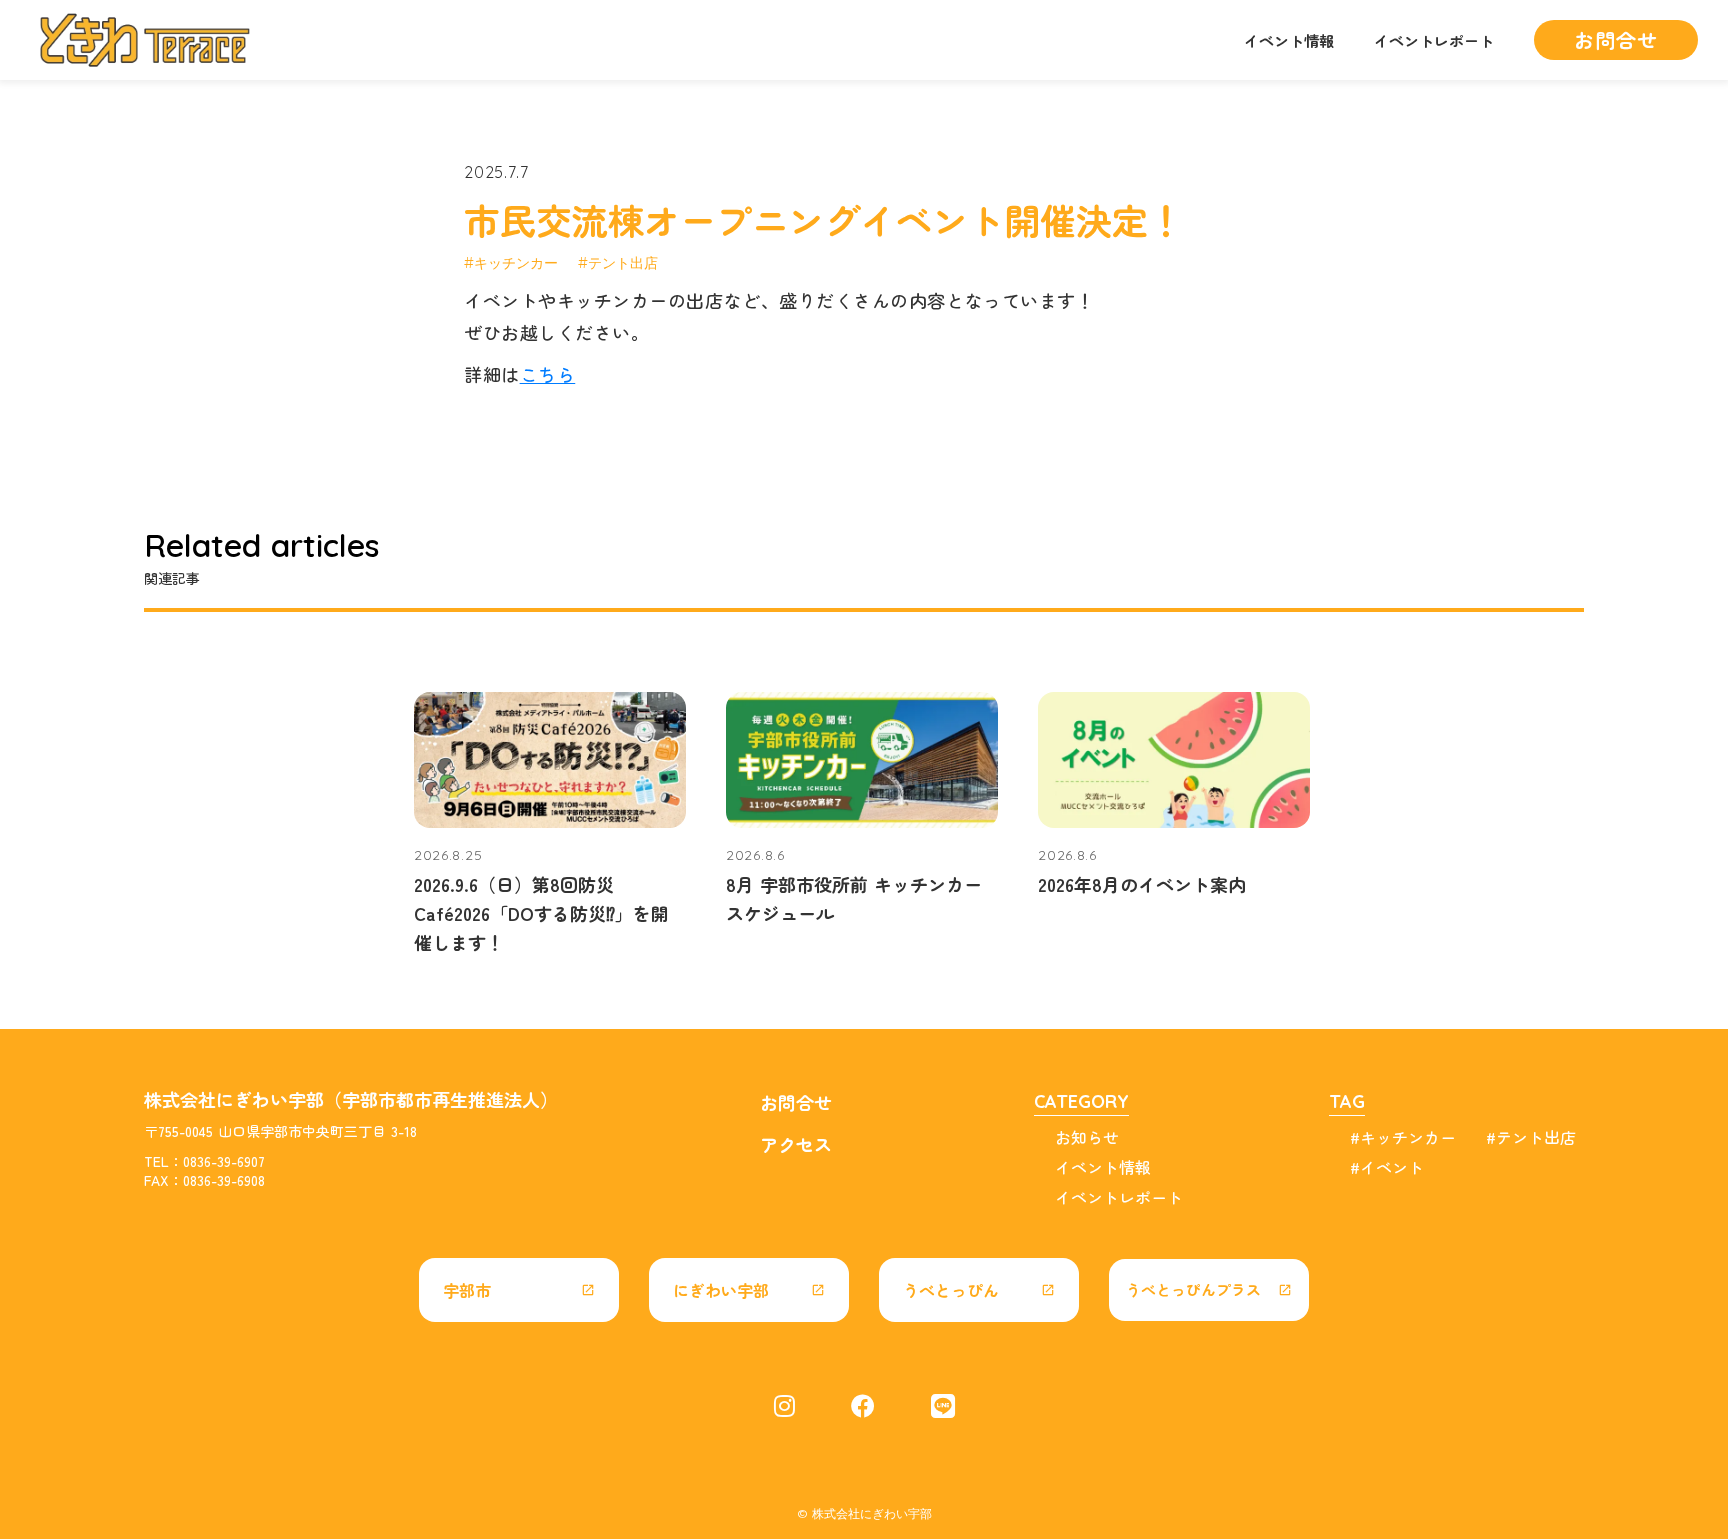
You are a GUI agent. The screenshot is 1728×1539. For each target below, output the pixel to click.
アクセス (796, 1144)
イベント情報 (1289, 40)
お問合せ (796, 1102)
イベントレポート (1434, 40)
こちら (548, 374)
